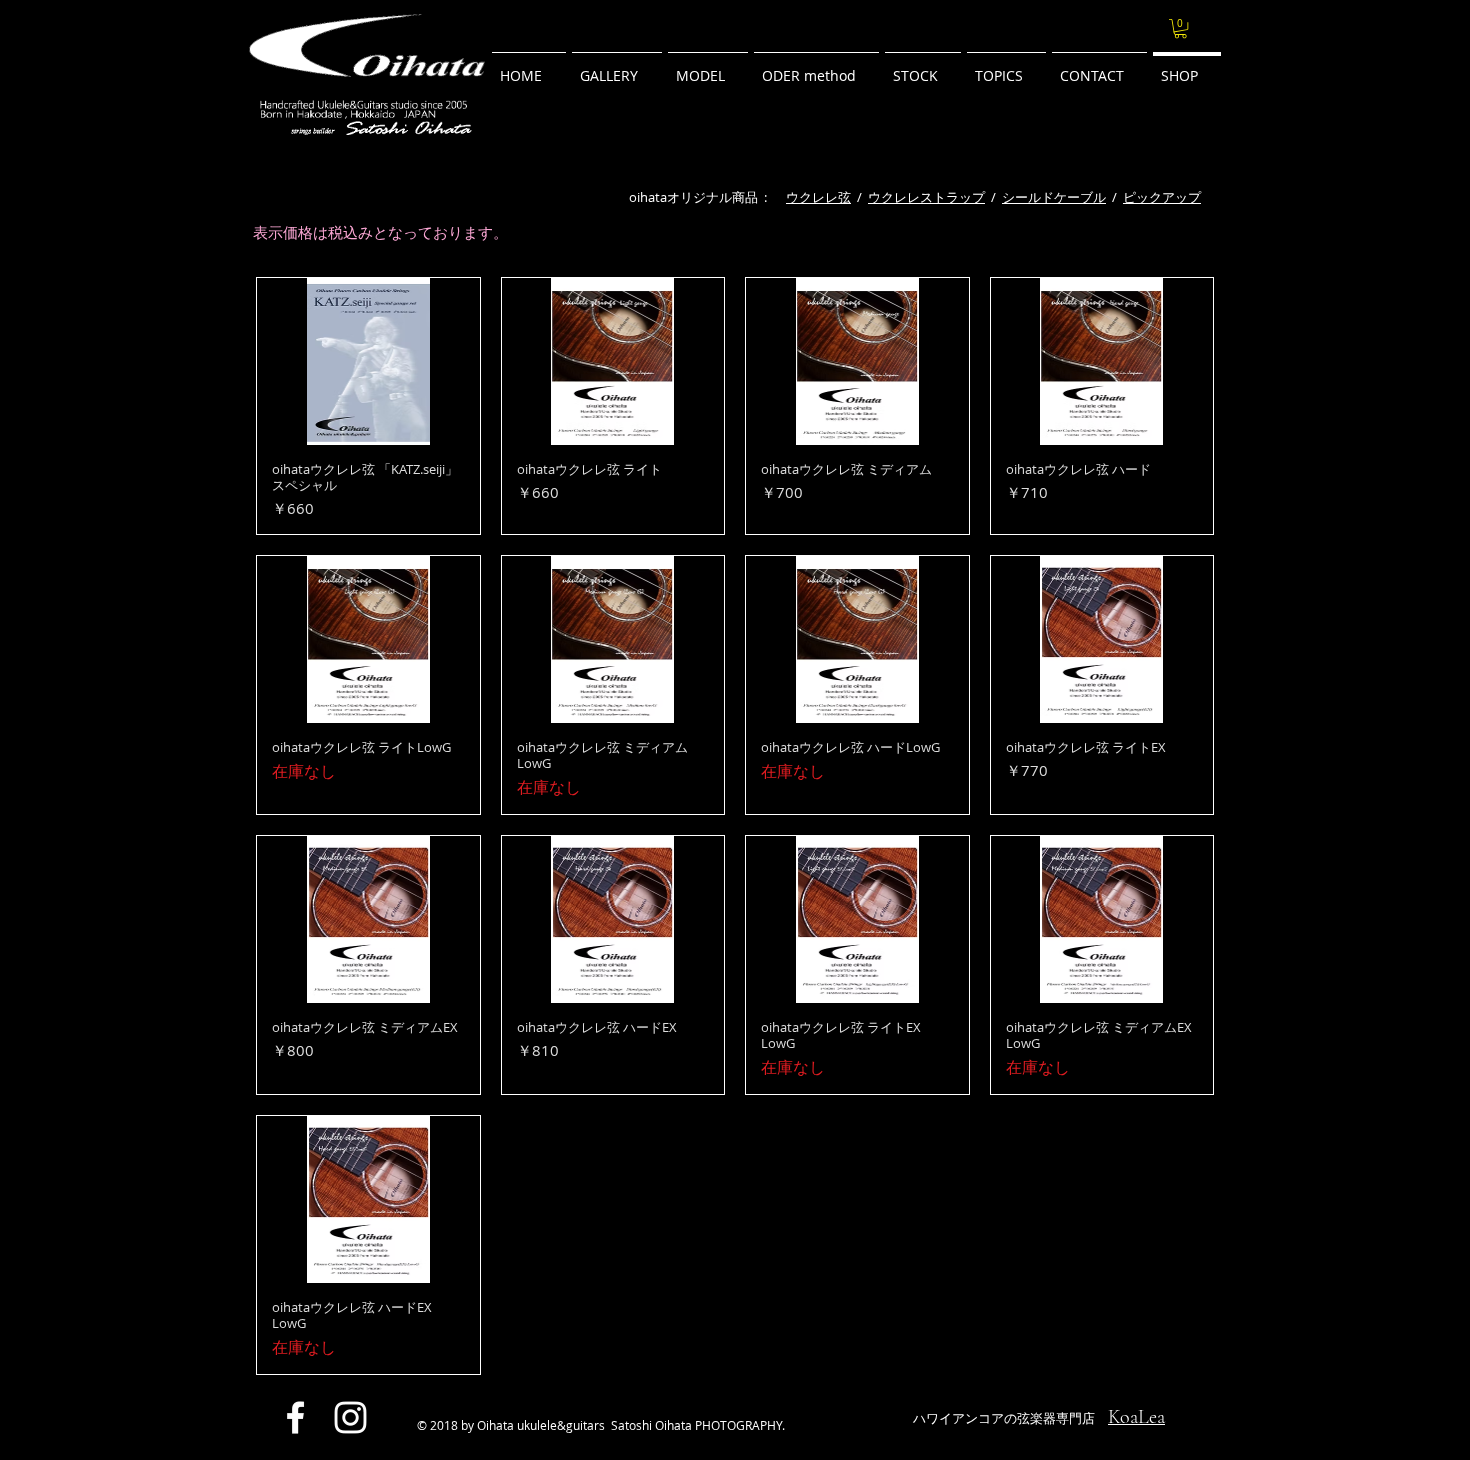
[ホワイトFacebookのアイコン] (295, 1417)
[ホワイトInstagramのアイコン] (350, 1417)
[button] (1180, 28)
